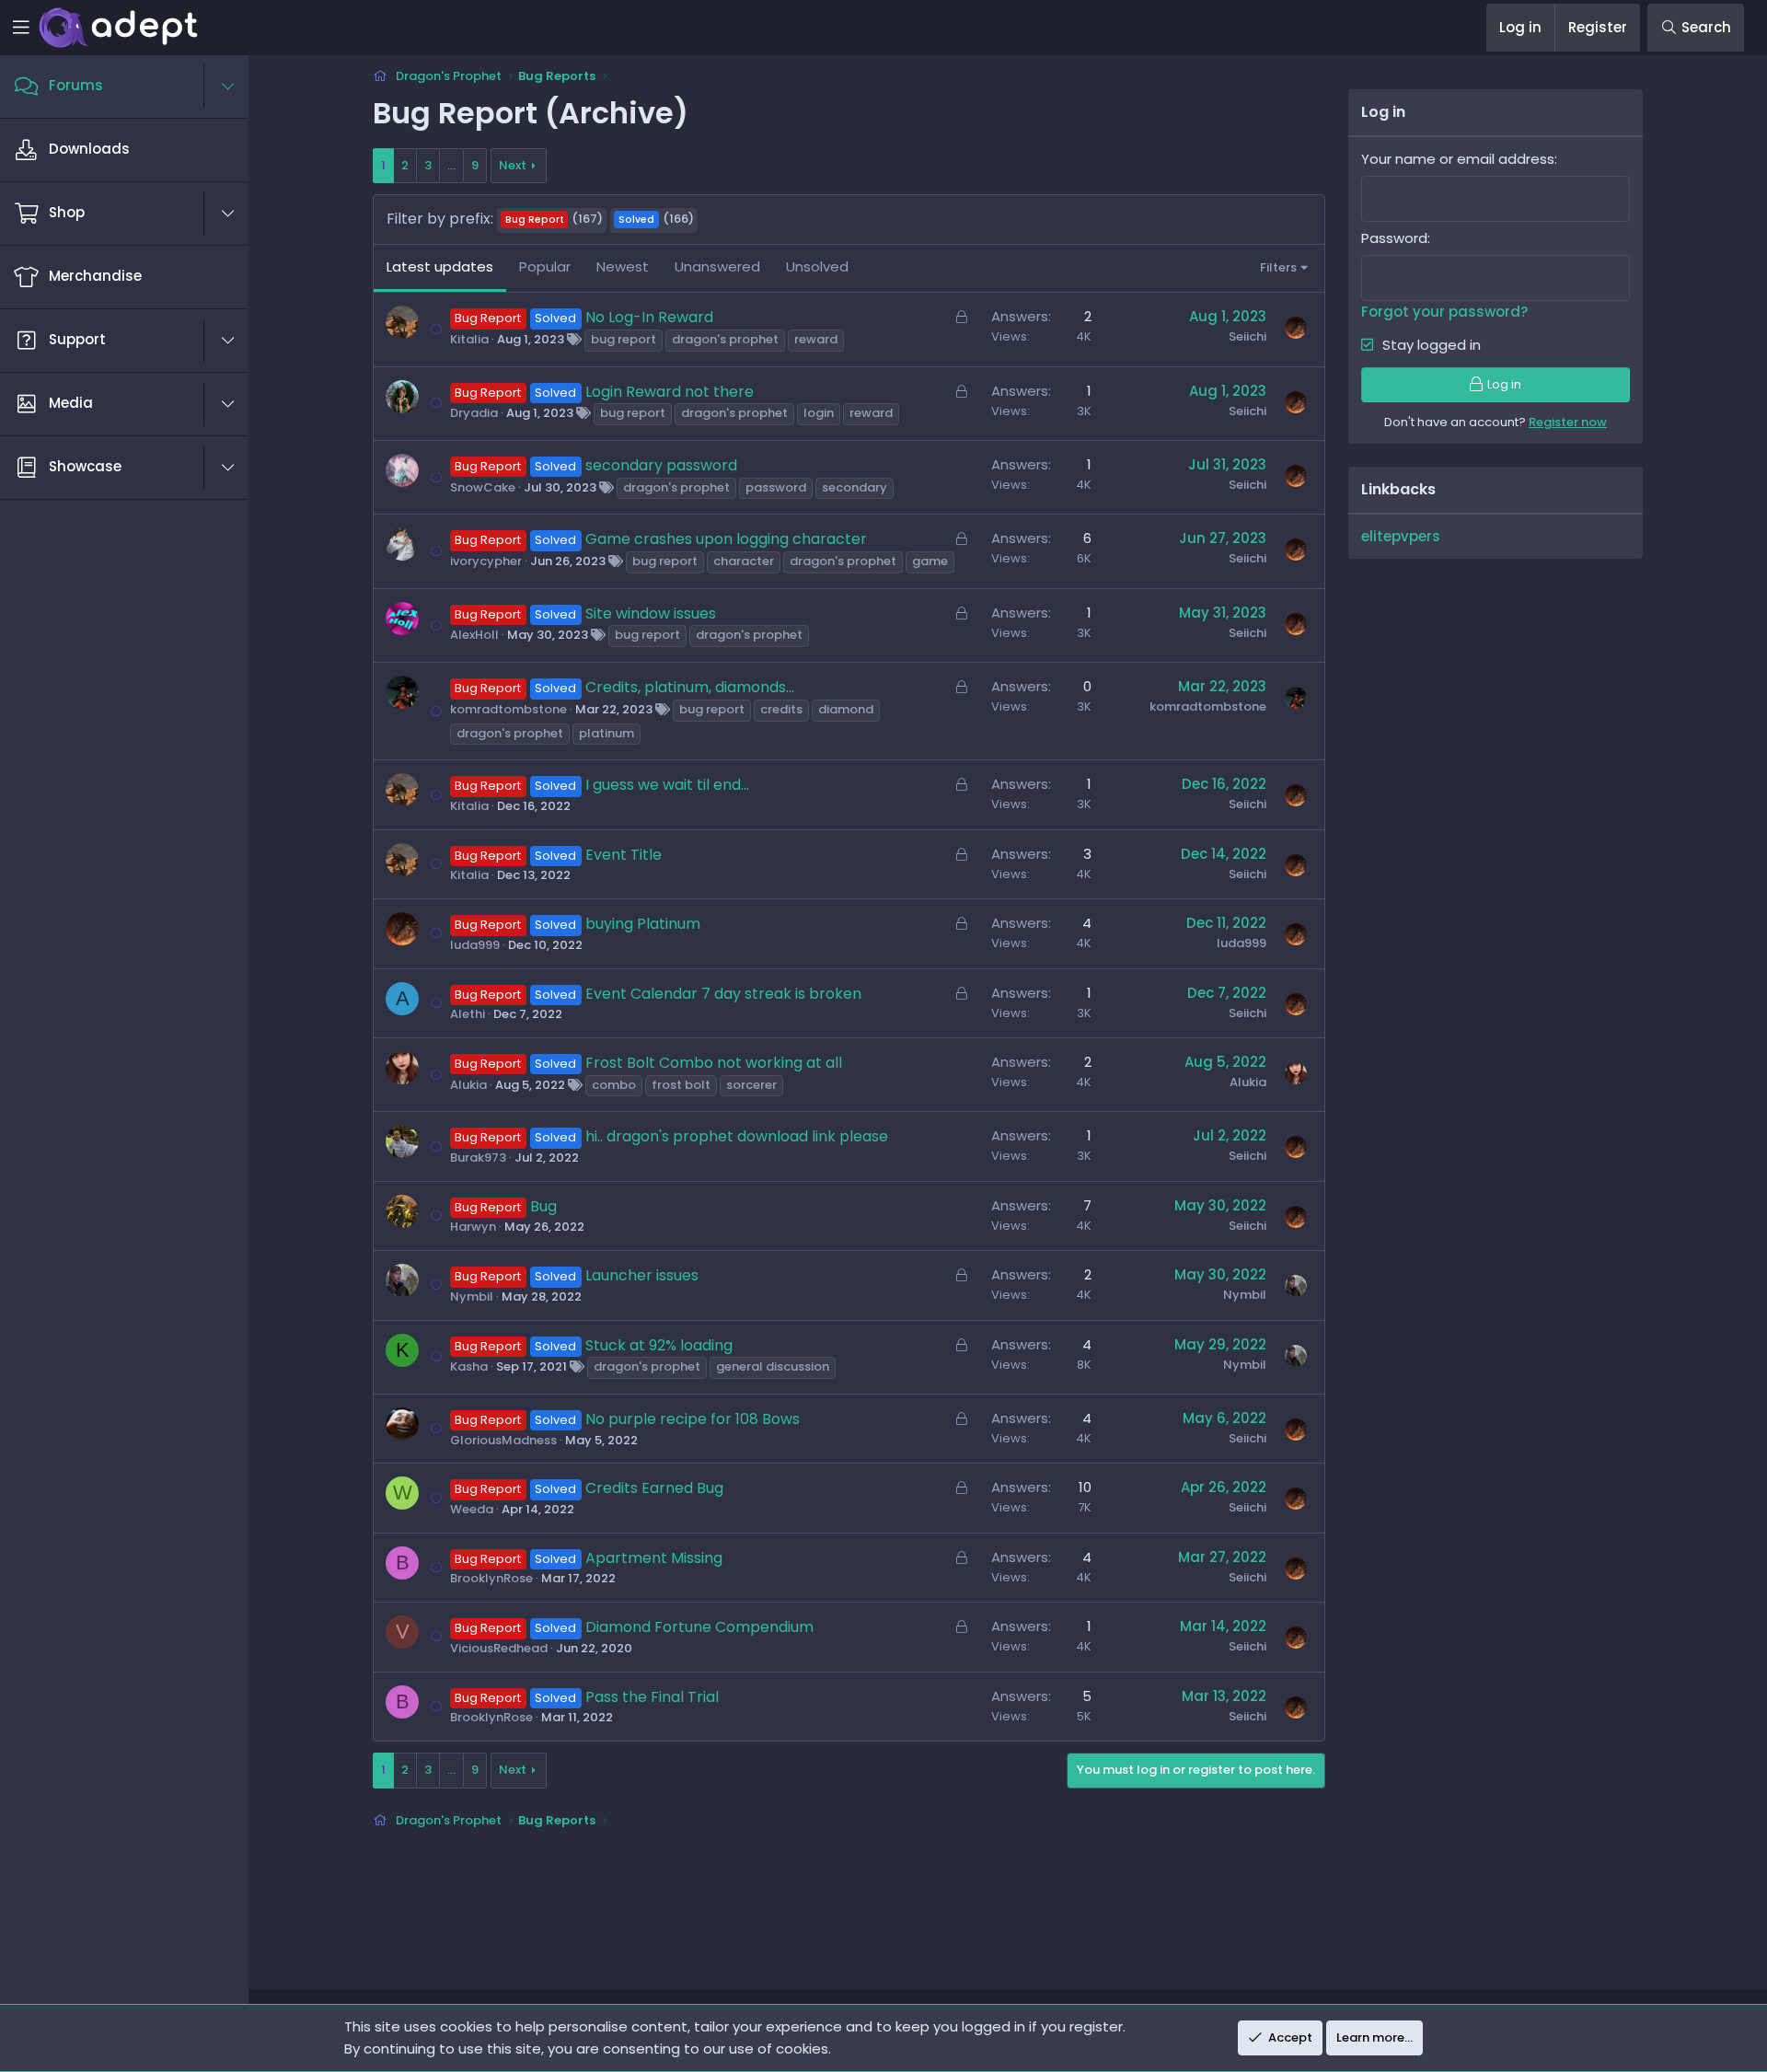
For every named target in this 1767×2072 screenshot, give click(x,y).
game (930, 561)
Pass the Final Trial (652, 1697)
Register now (1568, 422)
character (744, 561)
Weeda (472, 1509)
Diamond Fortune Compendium (699, 1627)
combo (614, 1085)
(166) (656, 219)
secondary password (661, 465)
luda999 (475, 945)
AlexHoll (474, 635)
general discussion (773, 1366)
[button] (237, 87)
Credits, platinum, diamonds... (690, 687)
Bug (543, 1206)
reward (816, 339)
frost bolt (681, 1085)
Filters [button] (1278, 267)
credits (781, 709)
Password (1394, 238)
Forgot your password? (1444, 312)
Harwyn (473, 1227)
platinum (606, 733)
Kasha (469, 1366)
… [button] (451, 165)
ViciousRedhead (499, 1648)
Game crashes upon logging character (726, 539)
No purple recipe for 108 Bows (693, 1419)
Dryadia (474, 413)
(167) (554, 219)
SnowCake (483, 487)
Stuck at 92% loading (659, 1345)
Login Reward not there (670, 392)
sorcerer (751, 1085)
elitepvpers (1401, 536)
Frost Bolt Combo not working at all (714, 1063)
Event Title (624, 855)
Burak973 (478, 1158)
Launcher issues (642, 1275)
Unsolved (817, 266)
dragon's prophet (725, 339)
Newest (623, 266)
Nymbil (472, 1296)
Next (513, 165)
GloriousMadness (503, 1440)
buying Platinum (643, 924)
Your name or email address (1458, 159)
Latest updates (440, 266)
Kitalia (469, 339)
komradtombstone (508, 709)
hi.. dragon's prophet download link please (737, 1136)
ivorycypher (486, 561)
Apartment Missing (654, 1558)
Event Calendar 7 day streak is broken (723, 994)
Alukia (468, 1085)
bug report (624, 339)
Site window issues (651, 613)
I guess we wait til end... (667, 785)
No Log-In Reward (649, 317)
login (819, 413)
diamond (846, 709)
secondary (855, 487)
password (776, 487)
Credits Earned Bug (654, 1488)
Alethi (468, 1014)
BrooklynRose (491, 1578)
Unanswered (717, 266)
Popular (545, 266)
